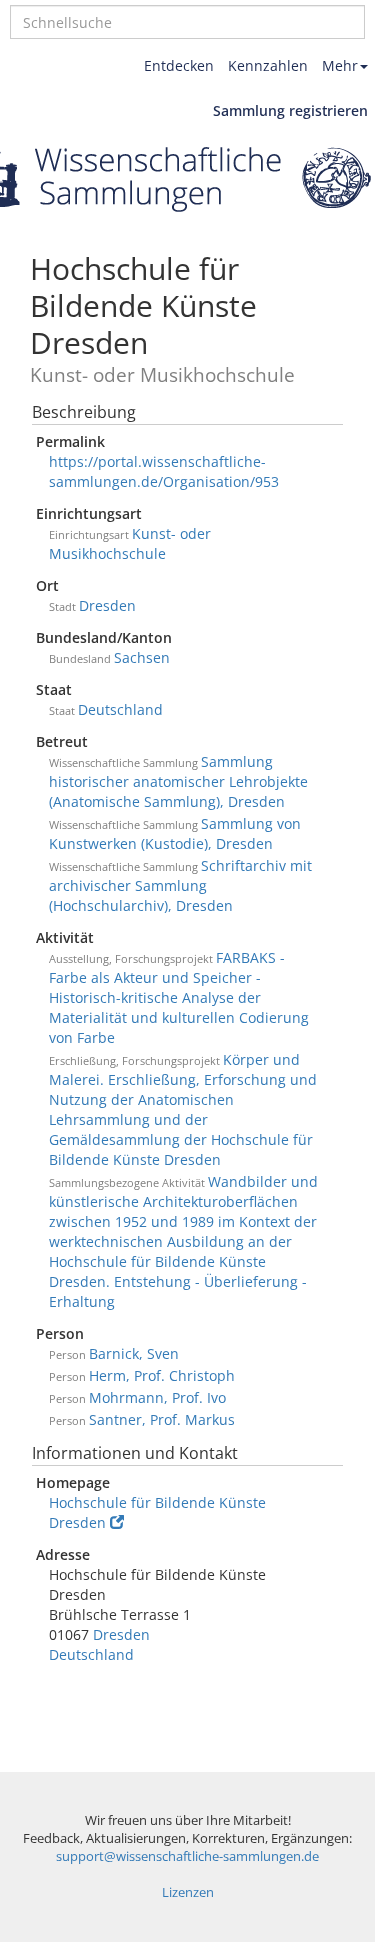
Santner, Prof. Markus (162, 1419)
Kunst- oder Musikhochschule (130, 543)
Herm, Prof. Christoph (162, 1375)
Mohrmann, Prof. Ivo (157, 1397)
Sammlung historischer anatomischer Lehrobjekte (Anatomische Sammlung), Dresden (178, 781)
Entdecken (179, 65)
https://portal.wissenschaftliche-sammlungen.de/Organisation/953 (164, 471)
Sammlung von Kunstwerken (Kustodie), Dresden (175, 833)
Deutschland (120, 709)
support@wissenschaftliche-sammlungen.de (187, 1856)
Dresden (107, 605)
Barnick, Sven (134, 1353)
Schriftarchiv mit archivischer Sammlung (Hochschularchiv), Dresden (180, 885)
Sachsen (142, 657)
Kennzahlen (268, 65)
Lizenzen (188, 1892)
